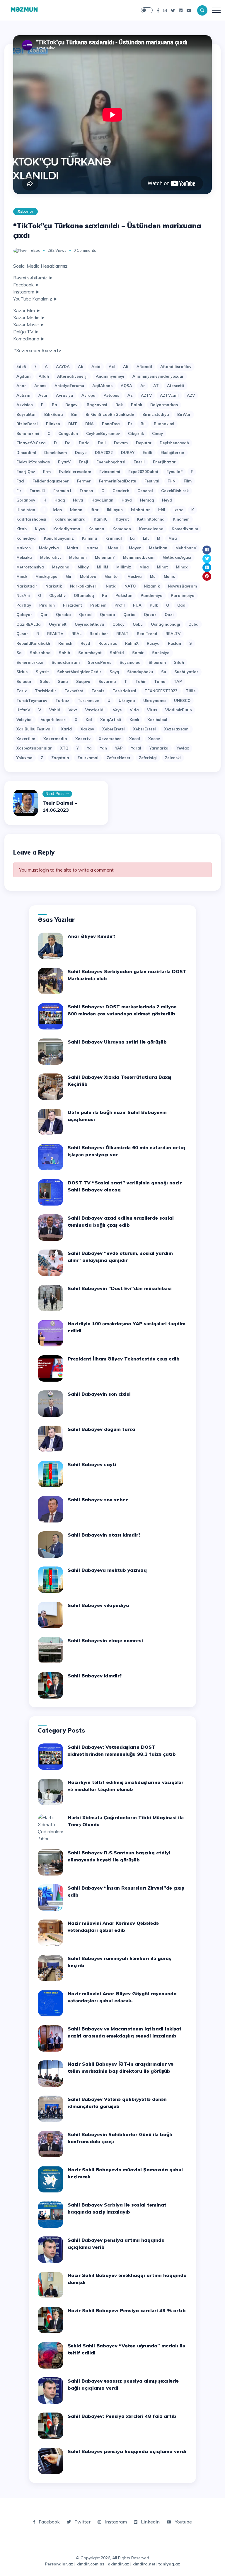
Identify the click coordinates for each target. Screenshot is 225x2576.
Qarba (129, 615)
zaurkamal (88, 758)
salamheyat (90, 653)
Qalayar (24, 615)
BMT (73, 424)
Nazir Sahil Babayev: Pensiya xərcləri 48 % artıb (127, 2310)
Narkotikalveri (84, 586)
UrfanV (23, 710)
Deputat (144, 443)
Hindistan (26, 510)
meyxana (61, 567)
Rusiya (153, 643)
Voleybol (24, 720)
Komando (122, 529)
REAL (76, 634)
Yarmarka (159, 748)
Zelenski (173, 758)
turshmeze (88, 700)
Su (164, 672)
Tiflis (191, 691)
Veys (117, 710)
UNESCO (182, 700)
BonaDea (111, 424)
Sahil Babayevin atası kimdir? (104, 1535)
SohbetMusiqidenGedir (79, 672)
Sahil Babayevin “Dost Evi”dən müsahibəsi (120, 1288)
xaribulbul (157, 720)
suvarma (107, 681)
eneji (83, 462)
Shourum (157, 662)
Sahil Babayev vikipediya (98, 1605)
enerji (139, 462)
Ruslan (174, 643)
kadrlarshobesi (31, 519)
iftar (95, 510)
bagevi (72, 405)
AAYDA (63, 367)
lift (146, 538)
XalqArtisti (111, 720)
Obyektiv (57, 595)
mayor (135, 548)
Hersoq (147, 500)
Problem (98, 605)
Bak (119, 405)
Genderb (121, 491)
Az (130, 395)
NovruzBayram (182, 586)
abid (96, 367)
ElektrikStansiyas (33, 462)
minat (162, 567)
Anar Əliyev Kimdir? (92, 936)
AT (156, 386)
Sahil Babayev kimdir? (95, 1676)
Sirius (22, 672)
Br (130, 424)
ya (89, 748)
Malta (73, 548)
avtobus (111, 395)
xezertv (83, 739)
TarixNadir (46, 691)
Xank (134, 720)
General (145, 491)
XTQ (64, 748)
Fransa (86, 491)
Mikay (83, 567)
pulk (154, 605)
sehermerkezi (30, 662)
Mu (153, 576)
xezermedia (55, 739)
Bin (74, 414)
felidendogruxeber (51, 481)
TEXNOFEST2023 (161, 691)
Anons (40, 386)
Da (68, 443)
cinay (157, 433)
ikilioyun (115, 510)
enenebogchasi (111, 462)
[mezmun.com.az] (24, 10)
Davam (121, 443)
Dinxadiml (26, 453)
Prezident (73, 605)
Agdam (23, 376)
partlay (24, 605)
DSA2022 (104, 453)
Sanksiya (161, 653)
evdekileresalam (75, 472)
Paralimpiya (183, 595)
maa (173, 538)
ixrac (178, 510)
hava (78, 500)
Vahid (55, 710)
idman (76, 510)
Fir (19, 491)
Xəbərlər (25, 211)
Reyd (85, 643)
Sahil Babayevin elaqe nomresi (105, 1640)
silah (179, 662)
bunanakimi (28, 433)
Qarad (85, 615)
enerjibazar (164, 462)
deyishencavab (174, 443)
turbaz (62, 700)
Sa (19, 653)
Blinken (53, 424)
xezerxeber (110, 739)
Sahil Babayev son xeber (98, 1500)
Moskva (135, 576)
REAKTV (55, 634)
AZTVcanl (169, 395)
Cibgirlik (136, 433)
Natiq (111, 586)
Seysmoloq (130, 662)
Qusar (22, 634)
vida (134, 710)
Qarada (108, 615)
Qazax (150, 615)
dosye (81, 453)
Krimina (90, 538)
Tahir (141, 681)
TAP (178, 681)
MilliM (103, 567)
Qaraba (63, 615)
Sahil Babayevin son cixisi (99, 1394)
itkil (162, 510)
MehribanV (186, 548)
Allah (44, 376)
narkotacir (27, 586)
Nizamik (152, 586)
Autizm (23, 395)
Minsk (22, 576)
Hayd (127, 500)
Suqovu (83, 681)
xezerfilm (26, 739)
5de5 (21, 367)
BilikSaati (54, 414)
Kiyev (40, 529)
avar (43, 395)
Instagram (115, 2522)
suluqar (24, 681)
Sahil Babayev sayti (92, 1464)
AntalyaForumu (69, 386)
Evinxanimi (110, 472)
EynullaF (174, 472)
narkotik (54, 586)
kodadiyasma (67, 529)
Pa (105, 595)
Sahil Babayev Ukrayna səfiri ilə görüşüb (117, 1042)
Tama (160, 681)
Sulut (45, 681)
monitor (112, 576)
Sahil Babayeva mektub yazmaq (107, 1570)
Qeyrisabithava (90, 624)
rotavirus (108, 643)
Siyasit (42, 672)
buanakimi (164, 424)
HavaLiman (102, 500)
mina (144, 567)
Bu (143, 424)
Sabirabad (40, 653)
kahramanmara (70, 519)
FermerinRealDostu (118, 481)
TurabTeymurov (32, 700)
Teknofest (74, 691)
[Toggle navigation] (216, 10)
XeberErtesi (144, 729)
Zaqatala (60, 758)
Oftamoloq (84, 595)
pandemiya (152, 595)
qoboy (119, 624)
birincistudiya (156, 414)
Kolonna (96, 529)
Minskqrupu (46, 576)
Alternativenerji (72, 376)
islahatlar (140, 510)
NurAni (23, 595)
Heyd (167, 500)
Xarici (67, 729)
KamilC (101, 519)
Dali (102, 443)
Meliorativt (51, 557)
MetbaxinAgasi (177, 557)
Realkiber (99, 634)
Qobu (138, 624)
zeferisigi (148, 758)
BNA (90, 424)
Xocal (135, 739)
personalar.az (59, 2564)
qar (44, 615)
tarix (22, 691)
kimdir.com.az (91, 2564)
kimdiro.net (144, 2564)
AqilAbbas (102, 386)
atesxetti (176, 386)
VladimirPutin (179, 710)
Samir (138, 653)
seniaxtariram (66, 662)
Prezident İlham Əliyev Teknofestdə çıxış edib (124, 1359)
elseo (36, 250)
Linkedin (150, 2522)
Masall (114, 548)
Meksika (24, 557)
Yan (103, 748)
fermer (84, 481)
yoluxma (24, 758)
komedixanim (185, 529)
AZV (191, 395)
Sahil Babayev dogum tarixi (102, 1429)
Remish (65, 643)
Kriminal (114, 538)
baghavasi (97, 405)
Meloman (78, 557)
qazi (169, 615)
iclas (57, 510)
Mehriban (158, 548)
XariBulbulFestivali (35, 729)
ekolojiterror (173, 453)
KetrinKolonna (151, 519)
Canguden (68, 433)
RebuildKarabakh (33, 643)
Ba (54, 405)
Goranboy (26, 500)
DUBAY (128, 453)
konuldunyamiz (59, 538)
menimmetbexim (139, 557)
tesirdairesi (124, 691)
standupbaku (140, 672)
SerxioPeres (100, 662)
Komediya (26, 538)
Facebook (49, 2522)
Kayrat (122, 519)
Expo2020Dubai (143, 472)
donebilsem (56, 453)
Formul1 (37, 491)
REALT (122, 634)
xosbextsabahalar (34, 748)
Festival (152, 481)
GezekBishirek (175, 491)
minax (182, 567)
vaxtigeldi (95, 710)
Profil (120, 605)
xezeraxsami (177, 729)
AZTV (146, 395)
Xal (89, 720)
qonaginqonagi (166, 624)
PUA (137, 605)
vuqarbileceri (54, 720)
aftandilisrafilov (176, 367)
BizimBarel (27, 424)
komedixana (151, 529)
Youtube (183, 2522)
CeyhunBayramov (103, 433)
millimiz (124, 567)
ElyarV (64, 462)
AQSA (126, 386)
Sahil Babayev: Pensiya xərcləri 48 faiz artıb (122, 2416)
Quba (194, 624)
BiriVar (184, 414)
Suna (63, 681)
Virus (152, 710)
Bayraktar (26, 414)
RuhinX (132, 643)
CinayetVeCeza (31, 443)
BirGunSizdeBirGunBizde (110, 414)
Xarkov (87, 729)
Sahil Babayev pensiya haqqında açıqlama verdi (127, 2451)
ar (143, 386)
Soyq (114, 672)
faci (20, 481)
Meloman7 (105, 557)
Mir (69, 576)
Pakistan (124, 595)
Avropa (88, 395)
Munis (169, 576)
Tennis (98, 691)
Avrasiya (65, 395)
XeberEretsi (114, 729)
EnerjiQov (26, 472)
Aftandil (144, 367)
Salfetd (117, 653)
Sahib (64, 653)
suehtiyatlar (186, 672)
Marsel (93, 548)
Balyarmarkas (164, 405)
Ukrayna (127, 700)
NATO (130, 586)
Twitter (82, 2522)
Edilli (148, 453)
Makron (24, 548)
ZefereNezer (119, 758)
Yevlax (183, 748)
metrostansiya (30, 567)
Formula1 (62, 491)
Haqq (60, 500)
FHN (172, 481)
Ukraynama (155, 700)
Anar (21, 386)
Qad (181, 605)
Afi (126, 367)
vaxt (73, 710)
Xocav (154, 739)
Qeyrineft (58, 624)
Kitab (22, 529)
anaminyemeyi (110, 376)
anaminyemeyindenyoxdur (158, 376)
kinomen (181, 519)
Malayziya (49, 548)
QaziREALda (29, 624)
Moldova (88, 576)
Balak (137, 405)
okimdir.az (119, 2564)
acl (112, 367)
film (188, 481)
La (132, 538)
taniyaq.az (169, 2564)
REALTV (173, 634)
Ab (81, 367)
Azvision (25, 405)
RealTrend (147, 634)
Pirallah (47, 605)
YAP (119, 748)
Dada (84, 443)
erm (47, 472)
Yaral (136, 748)
